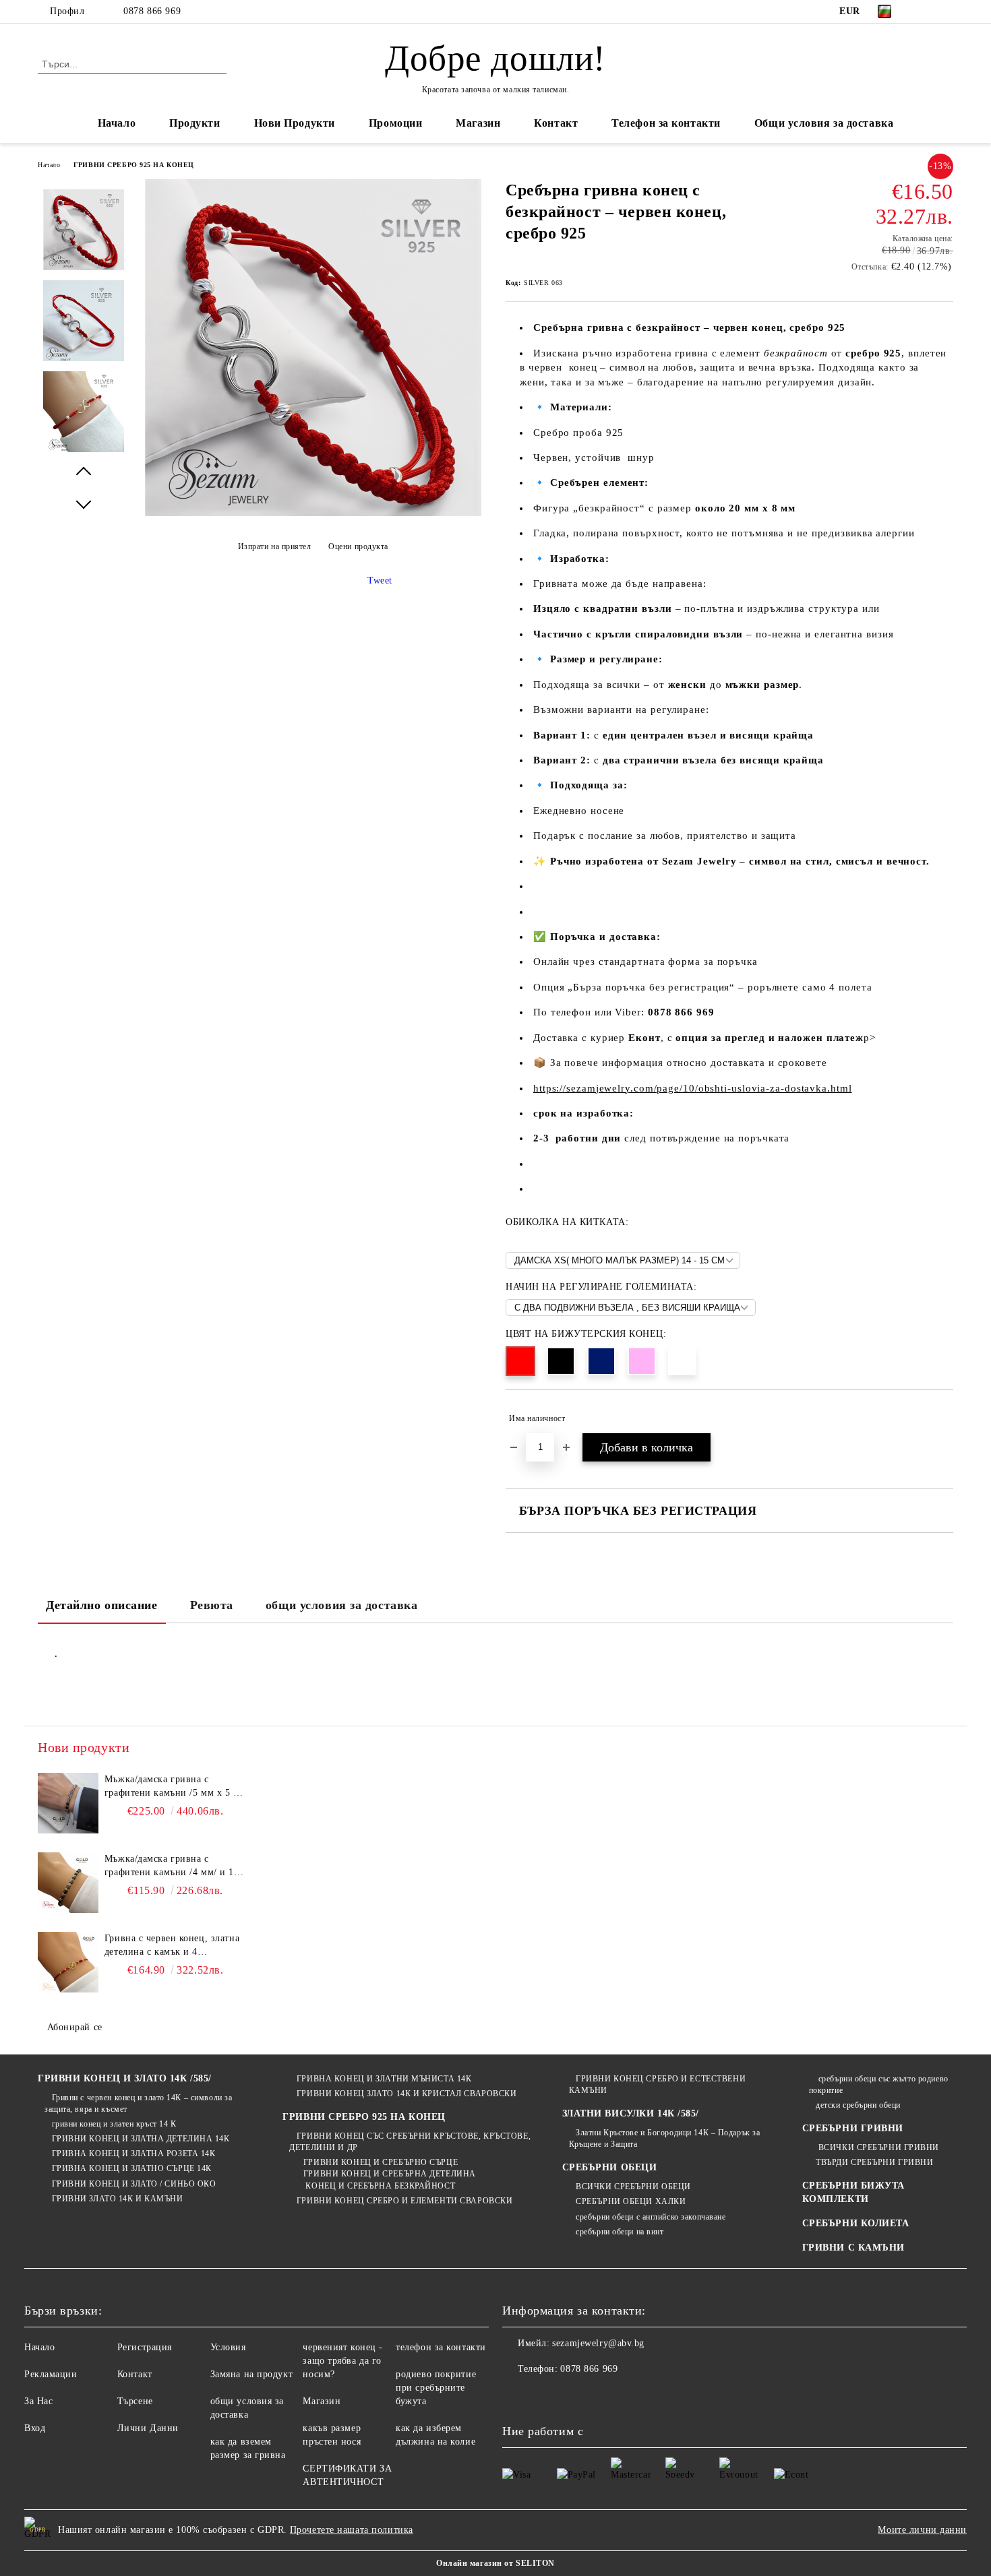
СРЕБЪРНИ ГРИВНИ (853, 2128)
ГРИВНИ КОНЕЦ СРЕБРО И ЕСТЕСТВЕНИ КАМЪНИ (657, 2084)
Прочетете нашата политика (352, 2530)
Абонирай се (75, 2027)
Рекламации (51, 2374)
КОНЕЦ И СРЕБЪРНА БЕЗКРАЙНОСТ (379, 2186)
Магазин (478, 123)
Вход (35, 2428)
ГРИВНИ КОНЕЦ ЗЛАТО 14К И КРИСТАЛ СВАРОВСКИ (407, 2094)
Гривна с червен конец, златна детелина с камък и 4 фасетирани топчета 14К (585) (172, 1946)
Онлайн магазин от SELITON (495, 2563)
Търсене (135, 2401)
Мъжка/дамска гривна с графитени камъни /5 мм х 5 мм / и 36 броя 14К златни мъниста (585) (175, 1787)
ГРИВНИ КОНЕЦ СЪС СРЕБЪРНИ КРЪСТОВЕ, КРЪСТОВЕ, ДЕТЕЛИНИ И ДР (410, 2142)
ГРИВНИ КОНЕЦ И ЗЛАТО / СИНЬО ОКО (134, 2184)
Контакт (556, 123)
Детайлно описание (102, 1605)
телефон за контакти (441, 2347)
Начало (117, 123)
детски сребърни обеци (858, 2105)
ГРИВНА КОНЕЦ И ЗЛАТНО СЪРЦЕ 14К (132, 2168)
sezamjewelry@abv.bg (598, 2343)
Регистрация (145, 2347)
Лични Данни (148, 2428)
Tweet (380, 580)
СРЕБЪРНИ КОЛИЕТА (856, 2223)
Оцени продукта (358, 546)
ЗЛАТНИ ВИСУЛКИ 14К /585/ (631, 2113)
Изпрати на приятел (275, 546)
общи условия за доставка (341, 1605)
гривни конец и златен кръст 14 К (114, 2124)
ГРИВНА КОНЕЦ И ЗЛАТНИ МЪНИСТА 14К (384, 2079)
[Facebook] (926, 11)
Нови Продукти (295, 123)
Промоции (395, 123)
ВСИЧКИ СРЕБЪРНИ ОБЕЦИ (633, 2187)
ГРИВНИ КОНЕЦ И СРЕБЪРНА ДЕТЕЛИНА (389, 2174)
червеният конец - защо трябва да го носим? (343, 2361)
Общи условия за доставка (824, 123)
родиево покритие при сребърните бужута (436, 2388)
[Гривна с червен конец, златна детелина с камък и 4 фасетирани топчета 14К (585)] (68, 1962)
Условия (228, 2347)
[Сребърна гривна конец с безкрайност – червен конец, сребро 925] (313, 513)
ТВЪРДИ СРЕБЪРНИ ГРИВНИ (874, 2162)
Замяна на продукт (252, 2374)
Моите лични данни (922, 2530)
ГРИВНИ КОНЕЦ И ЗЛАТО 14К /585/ (125, 2078)
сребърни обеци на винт (620, 2232)
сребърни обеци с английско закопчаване (651, 2217)
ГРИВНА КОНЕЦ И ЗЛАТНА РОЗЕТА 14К (133, 2154)
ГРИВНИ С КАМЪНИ (853, 2248)
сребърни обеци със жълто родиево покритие (879, 2084)
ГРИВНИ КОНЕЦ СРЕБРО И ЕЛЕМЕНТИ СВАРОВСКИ (404, 2201)
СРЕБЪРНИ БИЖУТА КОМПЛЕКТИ (853, 2192)
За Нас (38, 2401)
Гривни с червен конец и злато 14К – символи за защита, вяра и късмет (138, 2103)
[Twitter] (946, 11)
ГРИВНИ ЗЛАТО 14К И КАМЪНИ (118, 2199)
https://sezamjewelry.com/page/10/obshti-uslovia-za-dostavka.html (693, 1088)
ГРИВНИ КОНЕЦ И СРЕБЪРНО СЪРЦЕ (381, 2162)
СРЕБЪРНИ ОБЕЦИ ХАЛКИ (631, 2201)
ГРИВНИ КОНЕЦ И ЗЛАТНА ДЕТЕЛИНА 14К (141, 2139)
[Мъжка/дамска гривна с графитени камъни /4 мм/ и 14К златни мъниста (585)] (68, 1883)
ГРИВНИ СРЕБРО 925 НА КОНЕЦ (134, 165)
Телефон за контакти (666, 123)
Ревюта (212, 1605)
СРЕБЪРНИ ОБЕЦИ (610, 2167)
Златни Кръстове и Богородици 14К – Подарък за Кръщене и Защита (665, 2138)
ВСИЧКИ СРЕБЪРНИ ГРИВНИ (877, 2147)
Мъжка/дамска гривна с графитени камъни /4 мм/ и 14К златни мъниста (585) (175, 1866)
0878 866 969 (152, 11)
